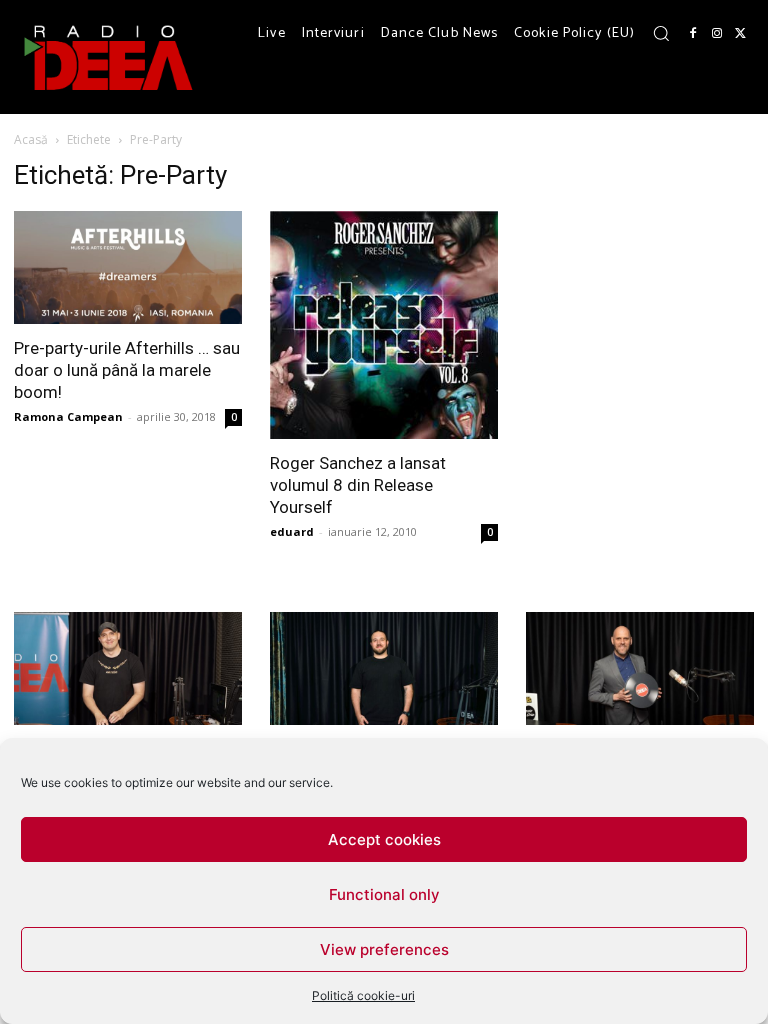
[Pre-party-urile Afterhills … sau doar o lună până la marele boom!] (128, 267)
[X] (741, 34)
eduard (292, 531)
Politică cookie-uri (363, 995)
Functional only (384, 894)
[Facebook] (693, 34)
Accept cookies (384, 839)
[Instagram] (717, 34)
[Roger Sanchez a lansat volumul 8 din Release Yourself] (384, 325)
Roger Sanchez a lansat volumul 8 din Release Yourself (358, 485)
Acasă (31, 139)
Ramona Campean (68, 416)
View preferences (384, 949)
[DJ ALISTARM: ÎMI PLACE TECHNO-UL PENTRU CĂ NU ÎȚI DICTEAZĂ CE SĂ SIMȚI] (384, 668)
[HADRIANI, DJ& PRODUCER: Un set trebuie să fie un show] (128, 668)
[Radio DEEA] (110, 57)
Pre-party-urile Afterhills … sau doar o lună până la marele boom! (127, 370)
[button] (661, 33)
